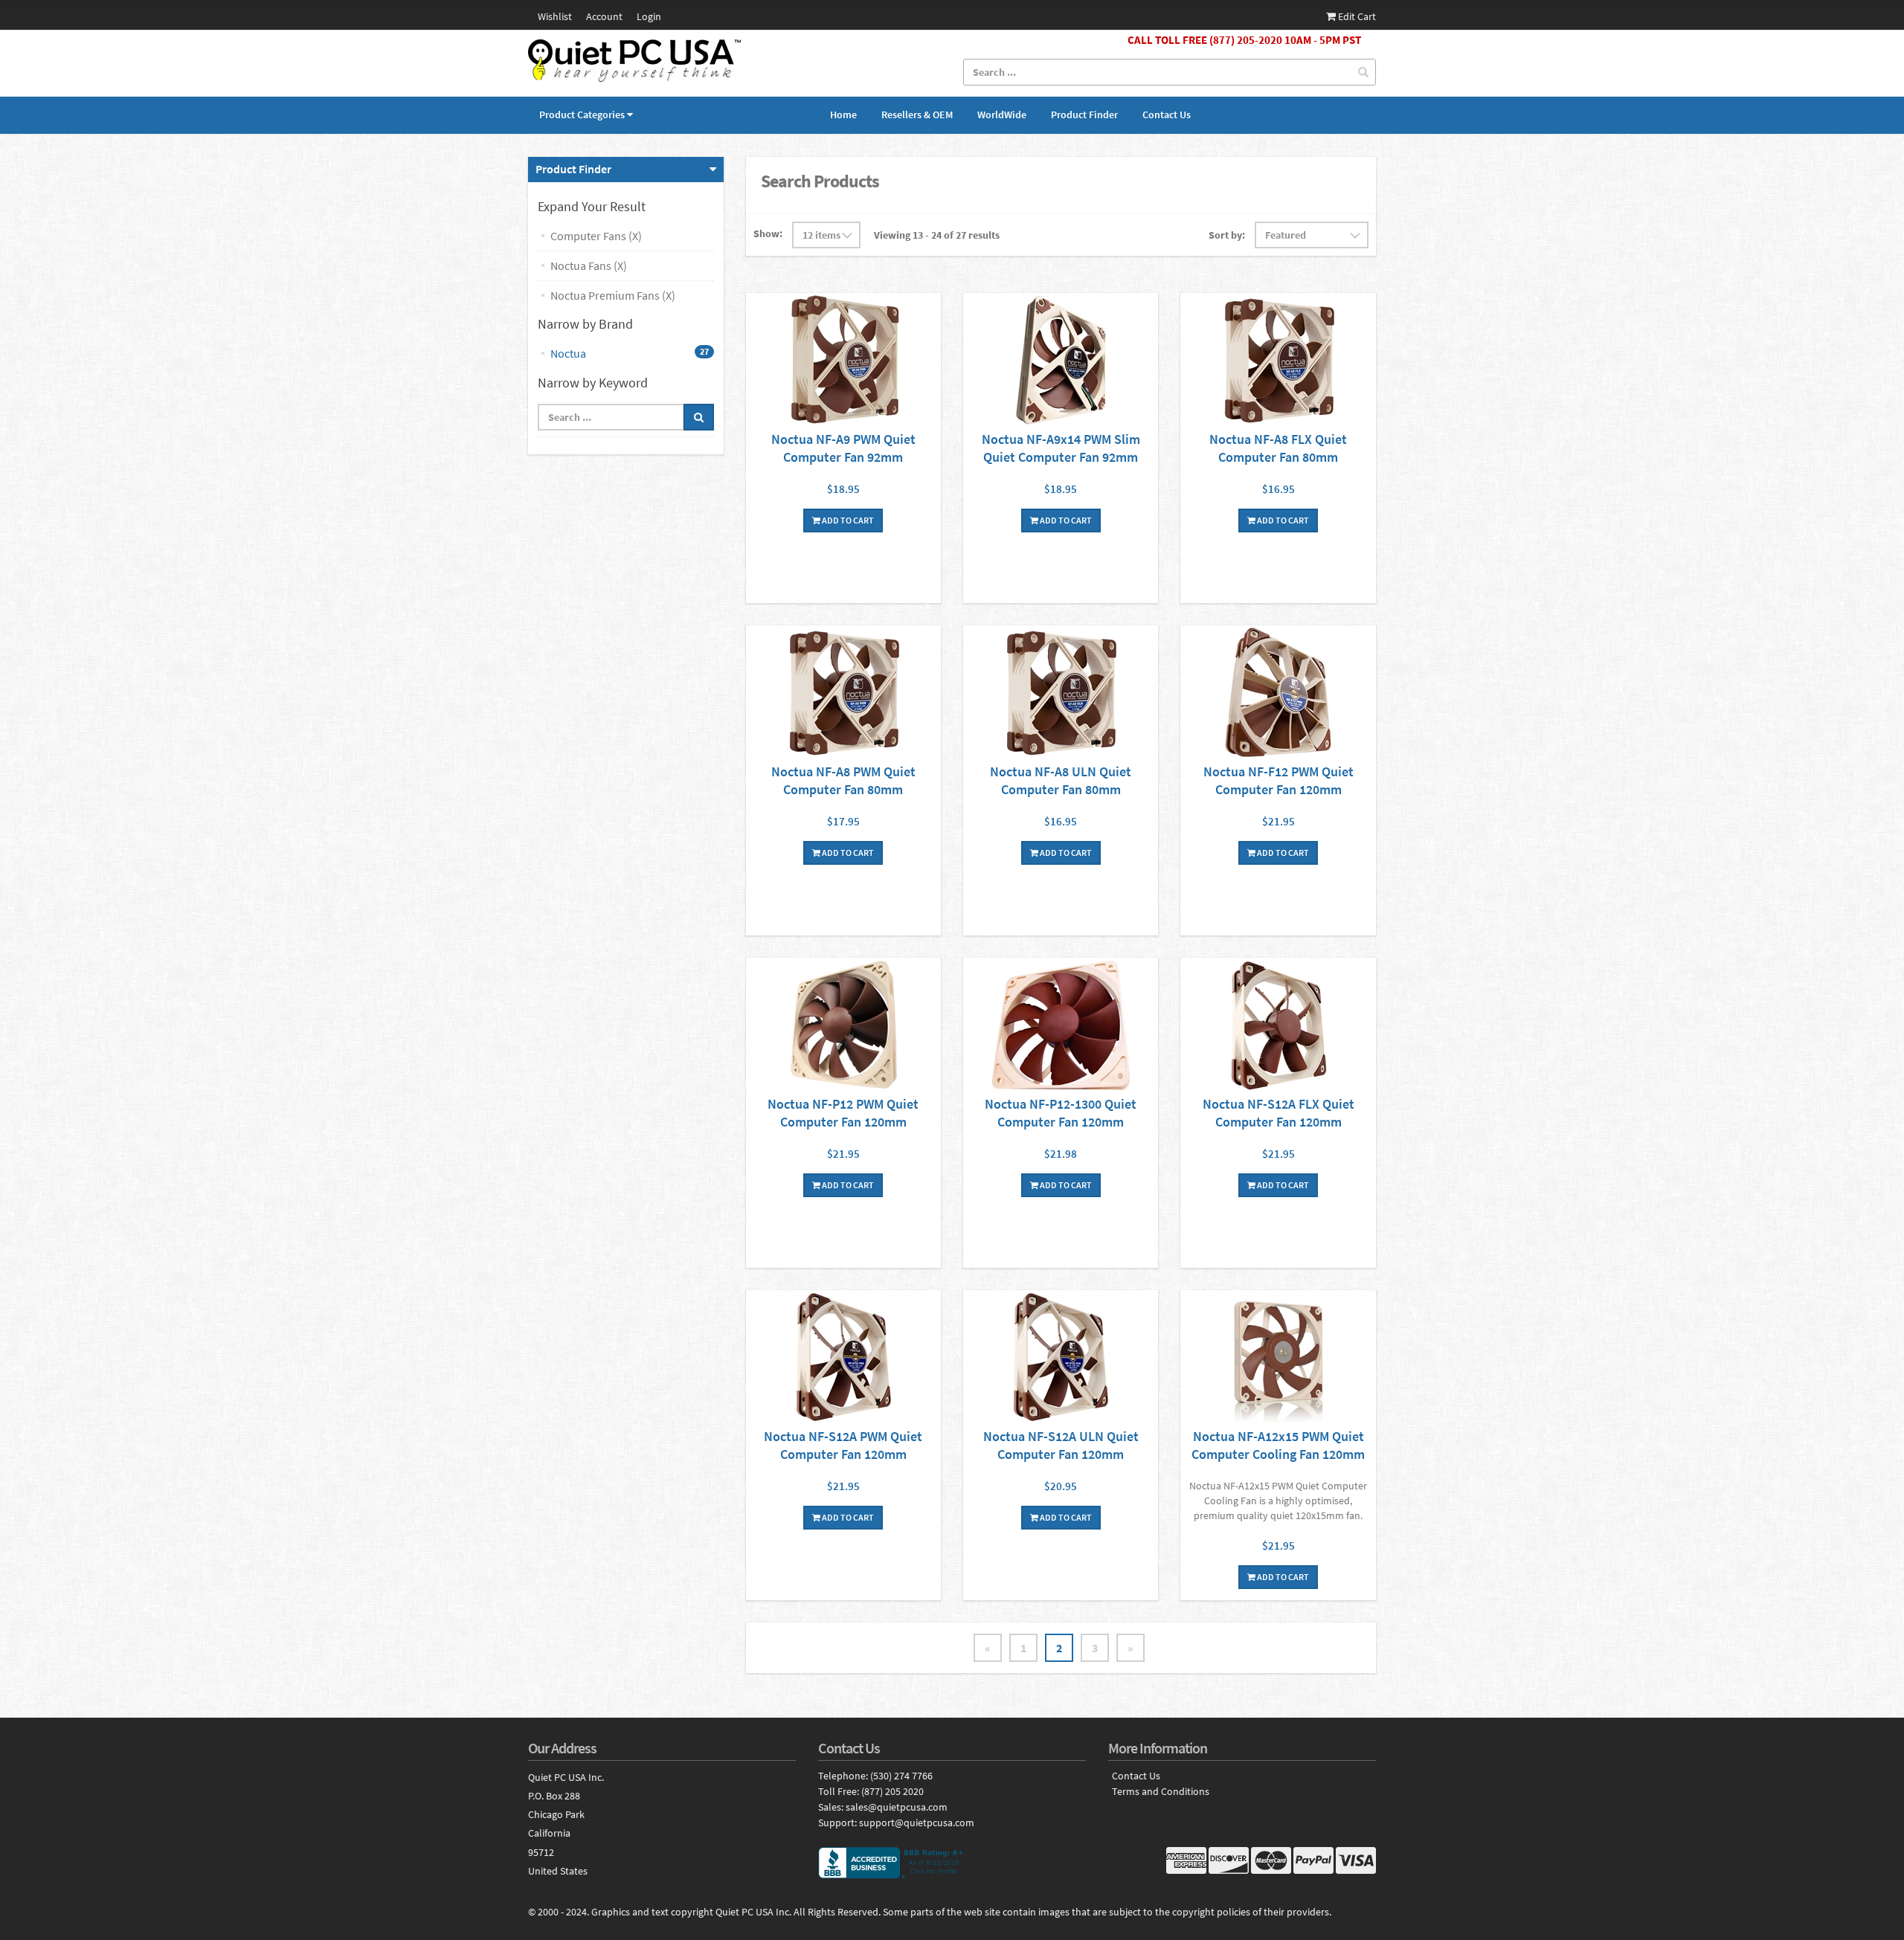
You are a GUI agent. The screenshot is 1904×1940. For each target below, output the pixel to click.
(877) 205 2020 (892, 1791)
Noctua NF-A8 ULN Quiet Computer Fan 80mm (1061, 780)
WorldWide (1002, 115)
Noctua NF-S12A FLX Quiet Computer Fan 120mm (1279, 1113)
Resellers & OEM (917, 115)
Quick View (843, 362)
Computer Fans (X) (596, 236)
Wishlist (555, 16)
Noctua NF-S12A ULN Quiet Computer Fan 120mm (1061, 1445)
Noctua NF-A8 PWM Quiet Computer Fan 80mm (843, 780)
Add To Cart (847, 520)
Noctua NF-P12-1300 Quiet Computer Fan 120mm (1061, 1113)
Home (843, 115)
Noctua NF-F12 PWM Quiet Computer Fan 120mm (1279, 780)
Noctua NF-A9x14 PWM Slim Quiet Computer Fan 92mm (1061, 448)
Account (604, 16)
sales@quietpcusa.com (897, 1807)
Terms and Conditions (1161, 1792)
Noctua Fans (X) (589, 265)
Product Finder (1084, 115)
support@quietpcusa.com (917, 1823)
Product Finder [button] (573, 169)
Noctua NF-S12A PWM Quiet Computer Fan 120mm (843, 1445)
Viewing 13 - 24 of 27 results (937, 235)
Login (649, 16)
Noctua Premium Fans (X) (613, 295)
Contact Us (1167, 115)
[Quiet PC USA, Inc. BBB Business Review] (952, 1863)
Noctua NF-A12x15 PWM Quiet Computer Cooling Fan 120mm (1278, 1445)
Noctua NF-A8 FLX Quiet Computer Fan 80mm (1278, 448)
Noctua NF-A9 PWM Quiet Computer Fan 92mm (843, 448)
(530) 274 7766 (901, 1776)
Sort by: (1227, 235)
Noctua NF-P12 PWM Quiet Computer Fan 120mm (843, 1113)
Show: (768, 233)
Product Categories (582, 115)
